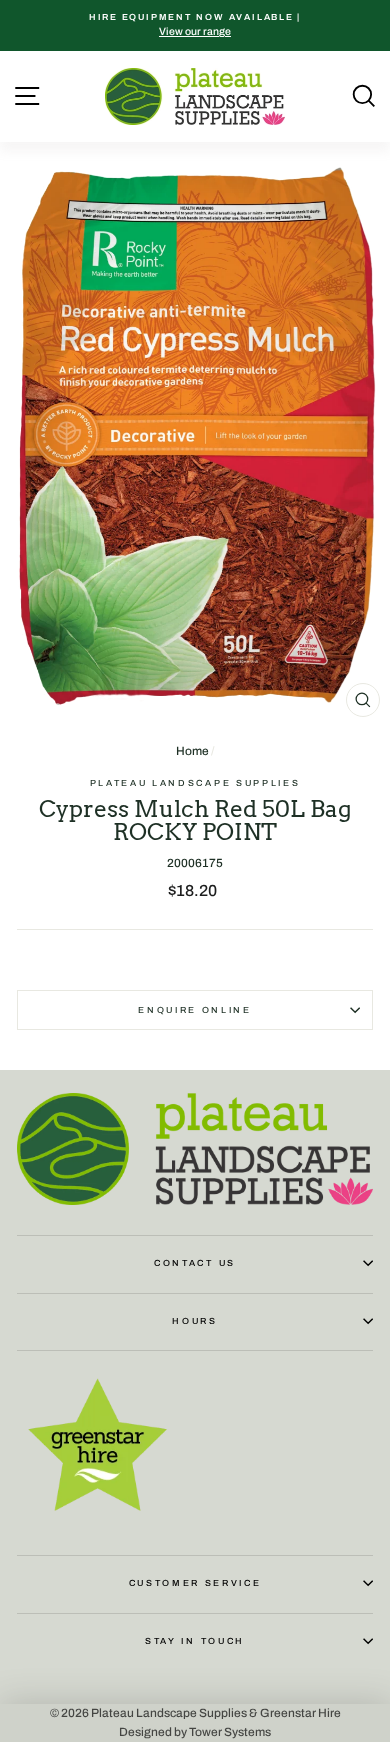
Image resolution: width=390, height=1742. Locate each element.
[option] (195, 25)
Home (192, 751)
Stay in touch (195, 1641)
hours (194, 1321)
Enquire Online (195, 1010)
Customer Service (195, 1583)
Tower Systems (230, 1732)
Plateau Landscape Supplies (195, 783)
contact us (195, 1263)
